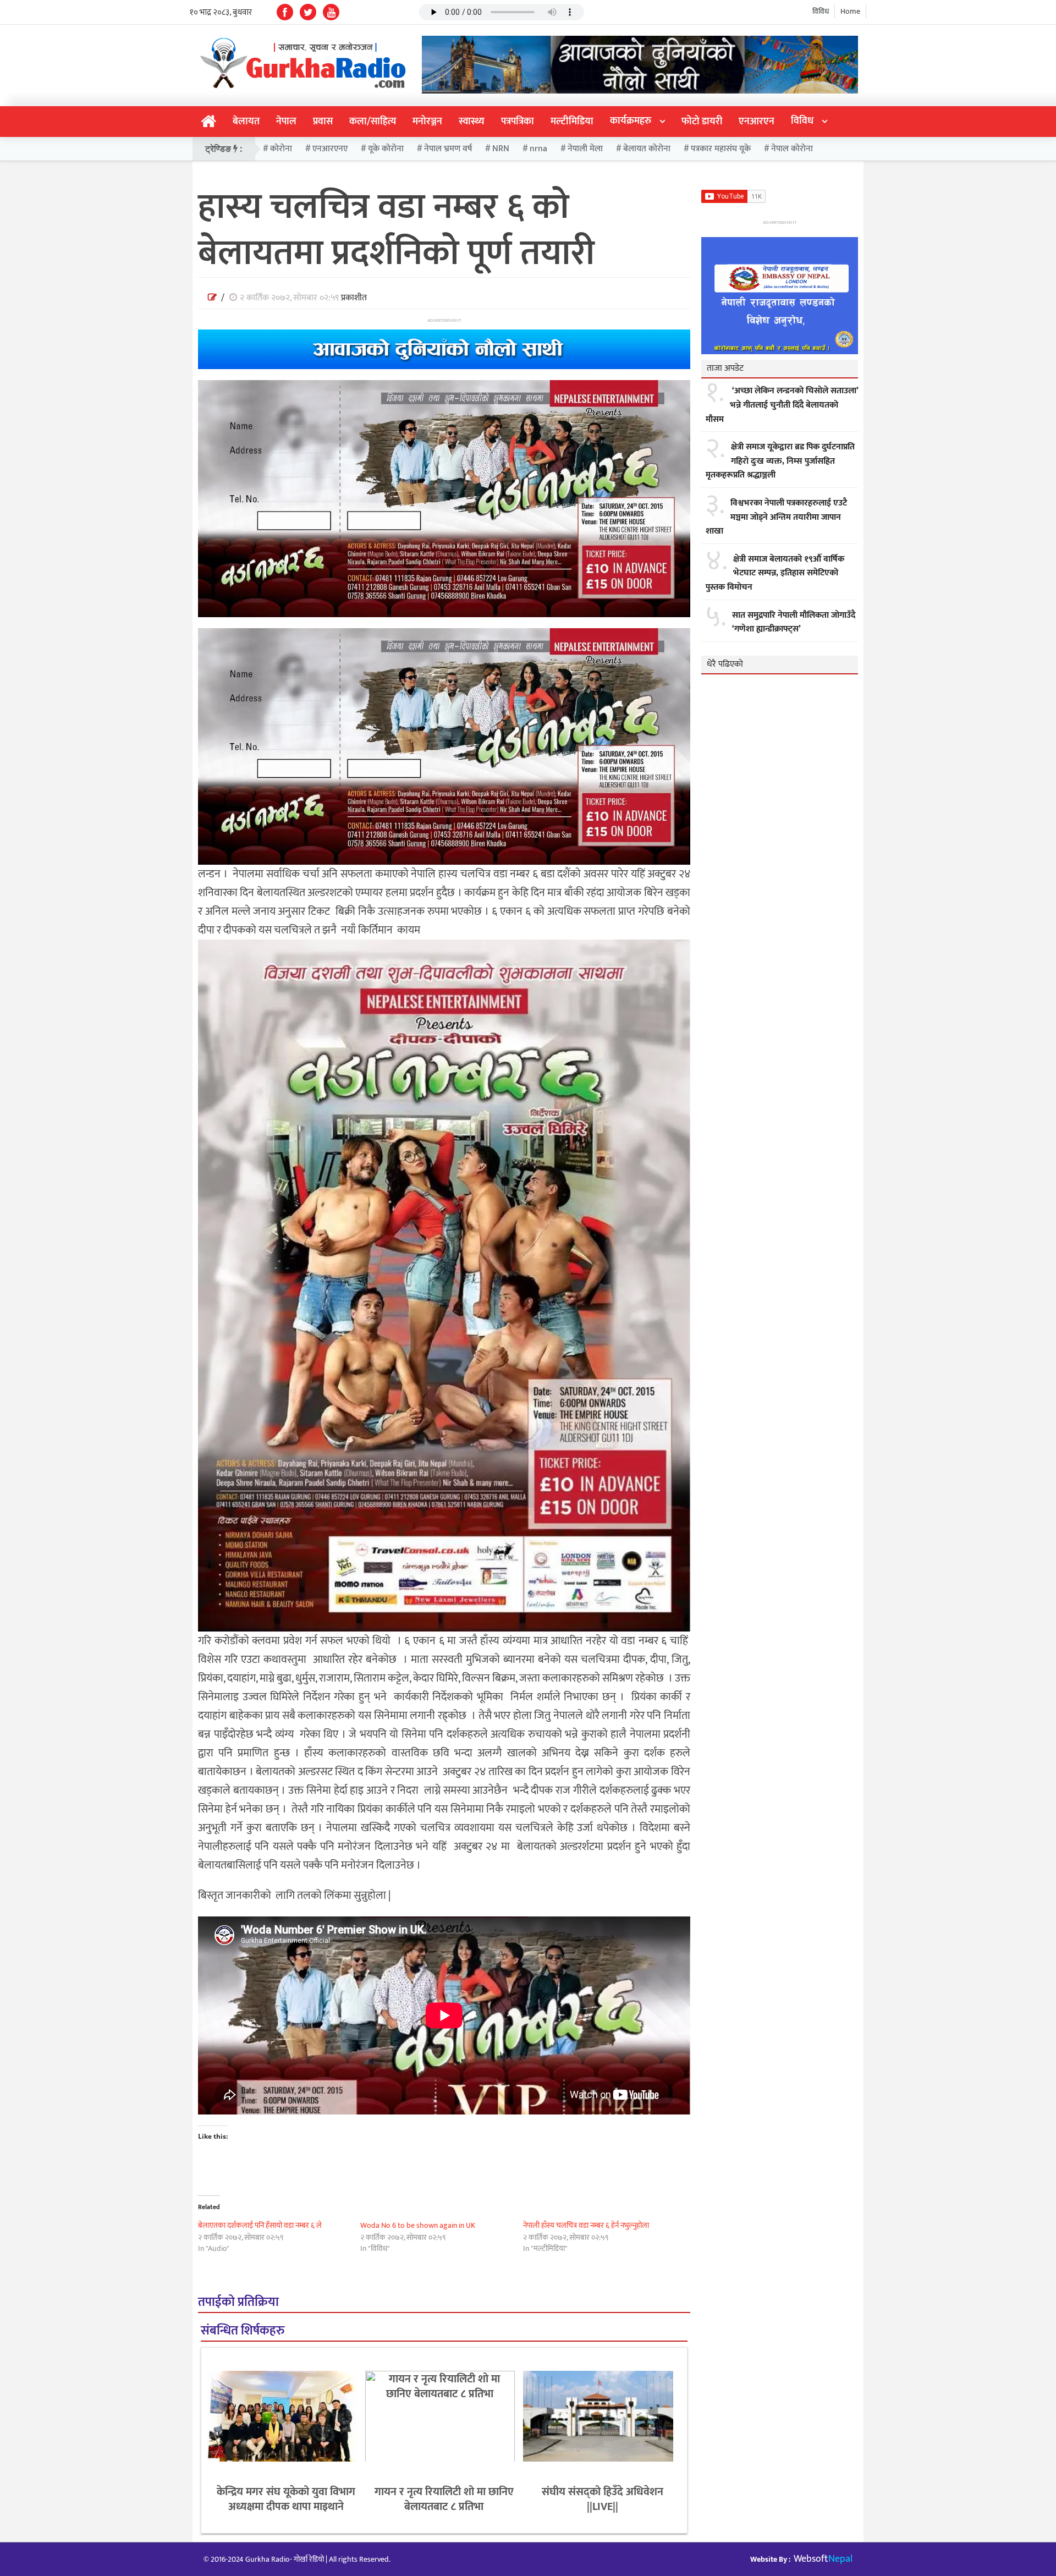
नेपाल (286, 122)
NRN (501, 149)
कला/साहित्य (373, 122)
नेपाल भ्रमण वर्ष (448, 149)
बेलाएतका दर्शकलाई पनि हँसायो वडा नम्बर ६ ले (260, 2225)
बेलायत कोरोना (647, 149)
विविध (821, 11)
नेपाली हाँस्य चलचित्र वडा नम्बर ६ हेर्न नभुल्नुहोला (586, 2225)
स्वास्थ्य (472, 122)
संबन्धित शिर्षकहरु (243, 2331)
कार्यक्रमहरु (631, 121)
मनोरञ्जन (427, 122)
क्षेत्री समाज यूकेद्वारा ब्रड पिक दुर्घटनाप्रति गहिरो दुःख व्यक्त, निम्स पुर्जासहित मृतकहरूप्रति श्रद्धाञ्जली (780, 461)
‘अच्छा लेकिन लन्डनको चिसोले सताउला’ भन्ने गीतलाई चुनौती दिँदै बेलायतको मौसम (782, 405)
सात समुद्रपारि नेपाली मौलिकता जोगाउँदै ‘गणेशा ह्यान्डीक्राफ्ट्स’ (794, 622)
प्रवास (323, 122)
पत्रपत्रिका (518, 122)
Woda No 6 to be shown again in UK (418, 2225)
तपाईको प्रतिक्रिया (238, 2302)
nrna (538, 149)
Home (850, 11)
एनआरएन (757, 122)
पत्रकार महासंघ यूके (721, 149)
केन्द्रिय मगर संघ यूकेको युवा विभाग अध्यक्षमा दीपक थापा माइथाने (286, 2499)
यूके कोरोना (386, 149)
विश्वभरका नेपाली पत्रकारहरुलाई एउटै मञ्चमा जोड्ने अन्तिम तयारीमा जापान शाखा (776, 517)
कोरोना (281, 149)
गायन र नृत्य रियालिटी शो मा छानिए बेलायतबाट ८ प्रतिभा (444, 2499)
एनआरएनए (330, 149)
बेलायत (246, 122)
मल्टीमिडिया (572, 122)
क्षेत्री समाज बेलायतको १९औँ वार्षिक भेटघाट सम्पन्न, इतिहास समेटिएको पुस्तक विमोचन (775, 573)
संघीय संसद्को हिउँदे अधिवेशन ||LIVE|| (603, 2499)
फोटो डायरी (702, 122)
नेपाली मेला (585, 149)
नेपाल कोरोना (792, 149)
